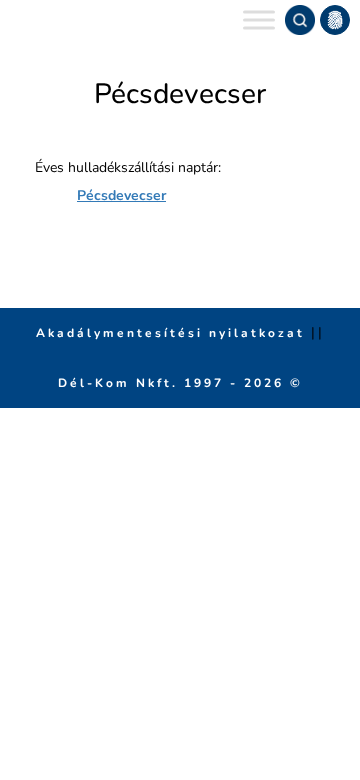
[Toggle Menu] (259, 19)
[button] (335, 20)
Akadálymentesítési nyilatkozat (173, 333)
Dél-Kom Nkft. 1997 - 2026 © (180, 383)
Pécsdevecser (121, 195)
